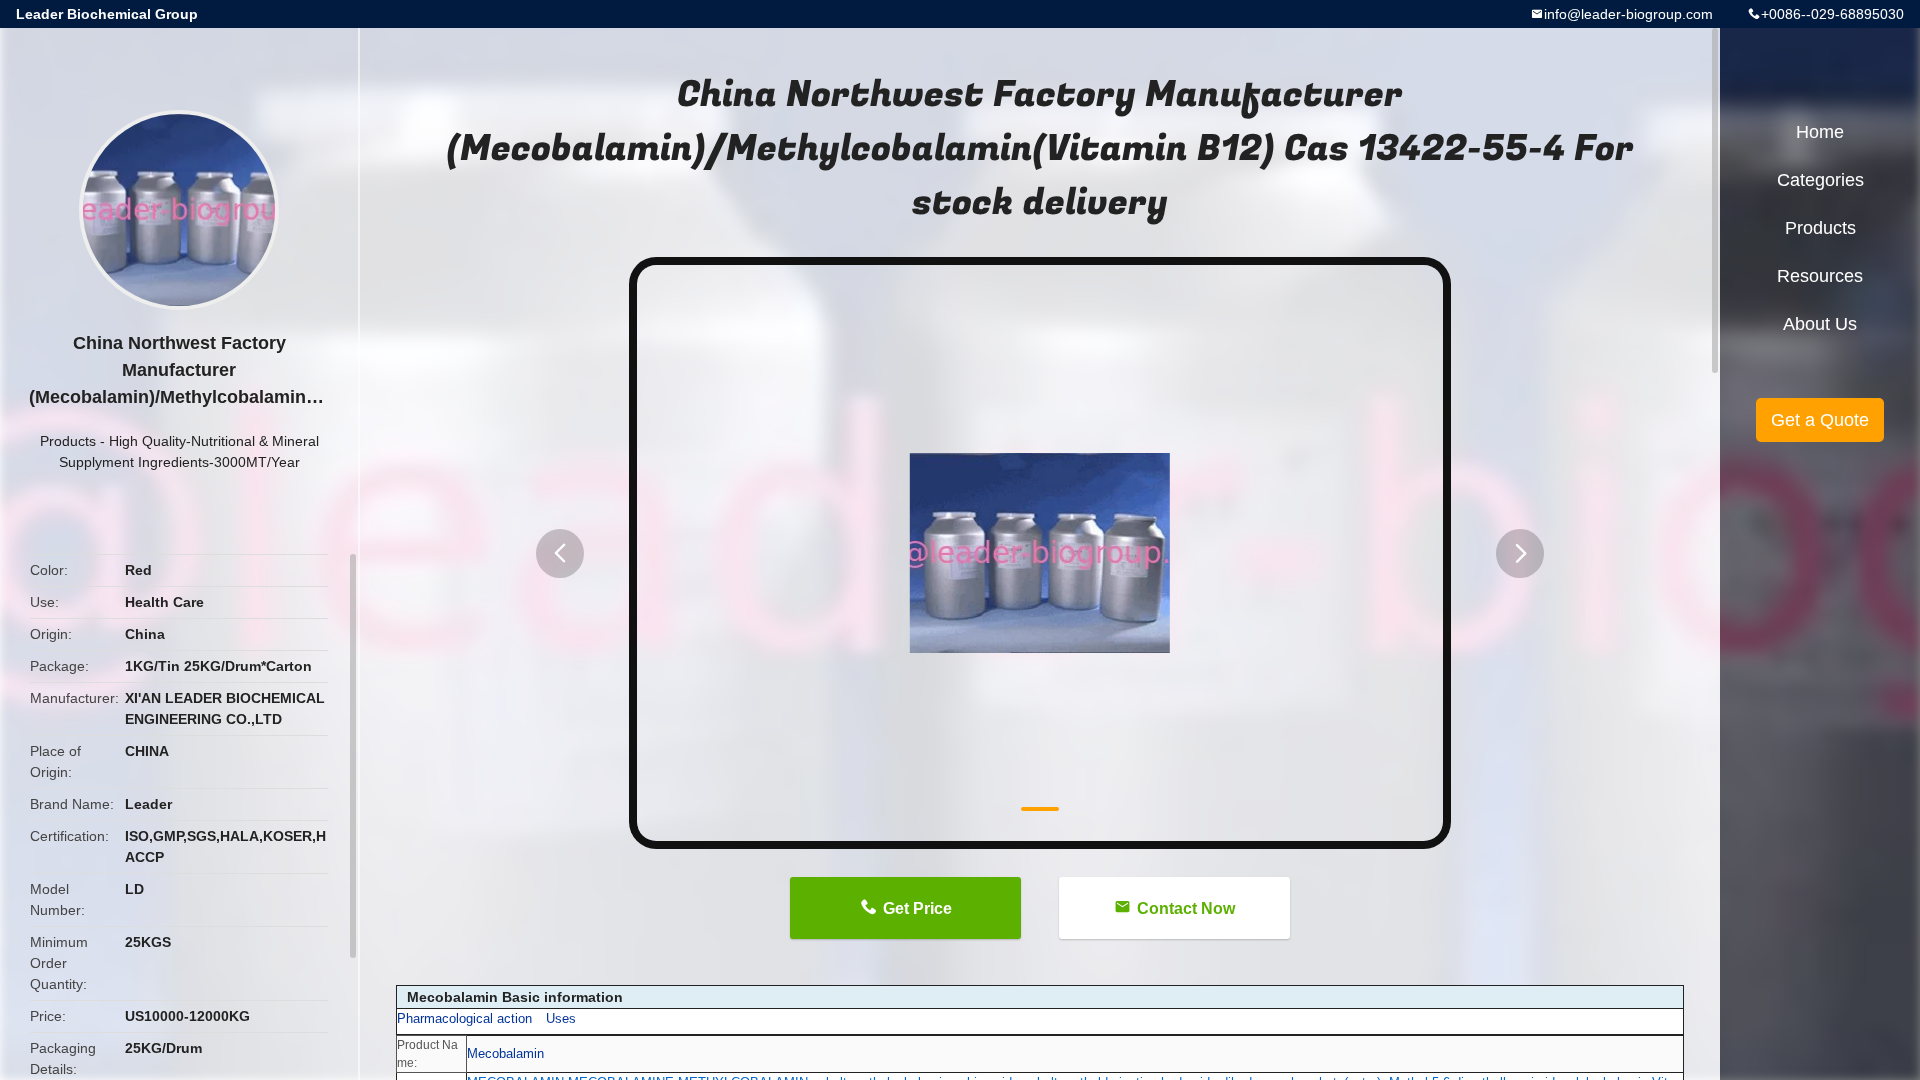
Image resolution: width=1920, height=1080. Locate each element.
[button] (560, 553)
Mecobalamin (505, 1053)
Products (68, 441)
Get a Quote (1820, 420)
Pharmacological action (464, 1018)
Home (1820, 132)
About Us (1820, 324)
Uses (561, 1018)
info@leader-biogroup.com (1628, 14)
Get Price (917, 908)
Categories (1820, 180)
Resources (1820, 276)
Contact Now (1186, 908)
